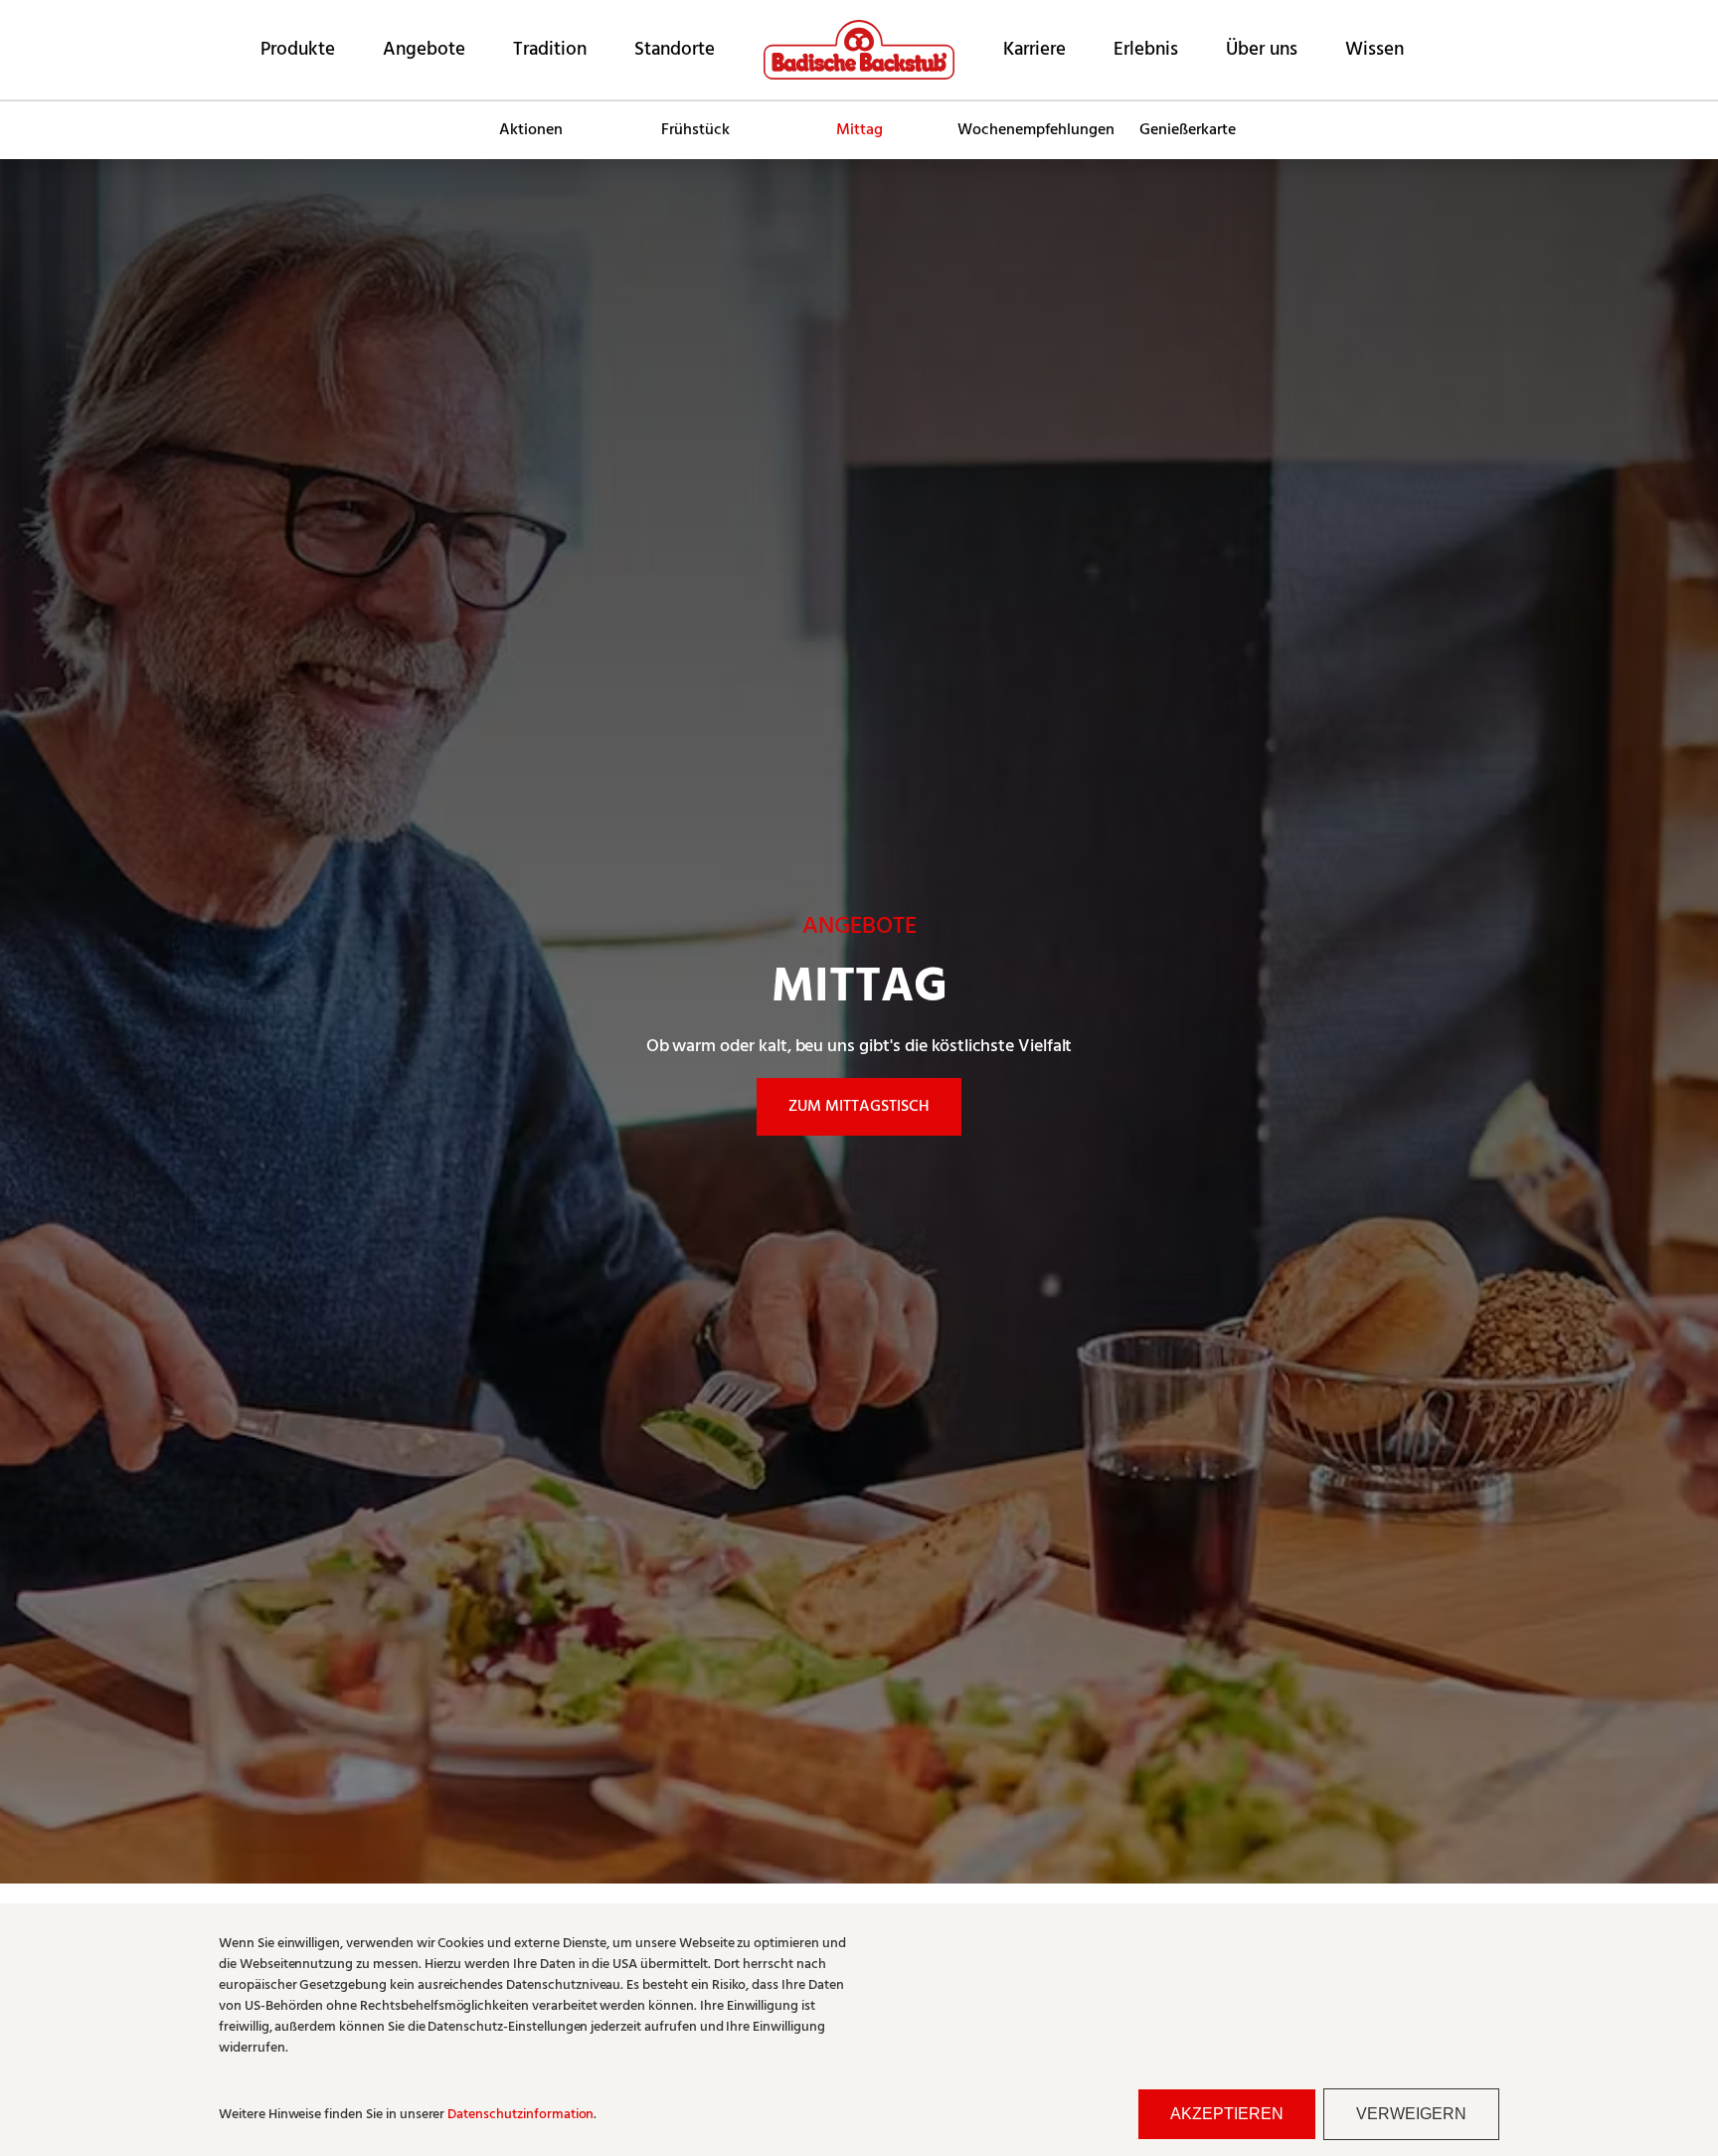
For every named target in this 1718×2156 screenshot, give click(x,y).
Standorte (675, 50)
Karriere (1034, 50)
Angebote (424, 50)
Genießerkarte (1188, 130)
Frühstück (695, 130)
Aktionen (531, 130)
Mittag (859, 130)
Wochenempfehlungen (1031, 130)
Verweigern (1411, 2114)
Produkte (298, 50)
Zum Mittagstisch (859, 1107)
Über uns (1262, 50)
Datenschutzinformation (520, 2115)
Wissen (1374, 50)
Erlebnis (1146, 50)
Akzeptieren (1227, 2114)
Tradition (550, 50)
